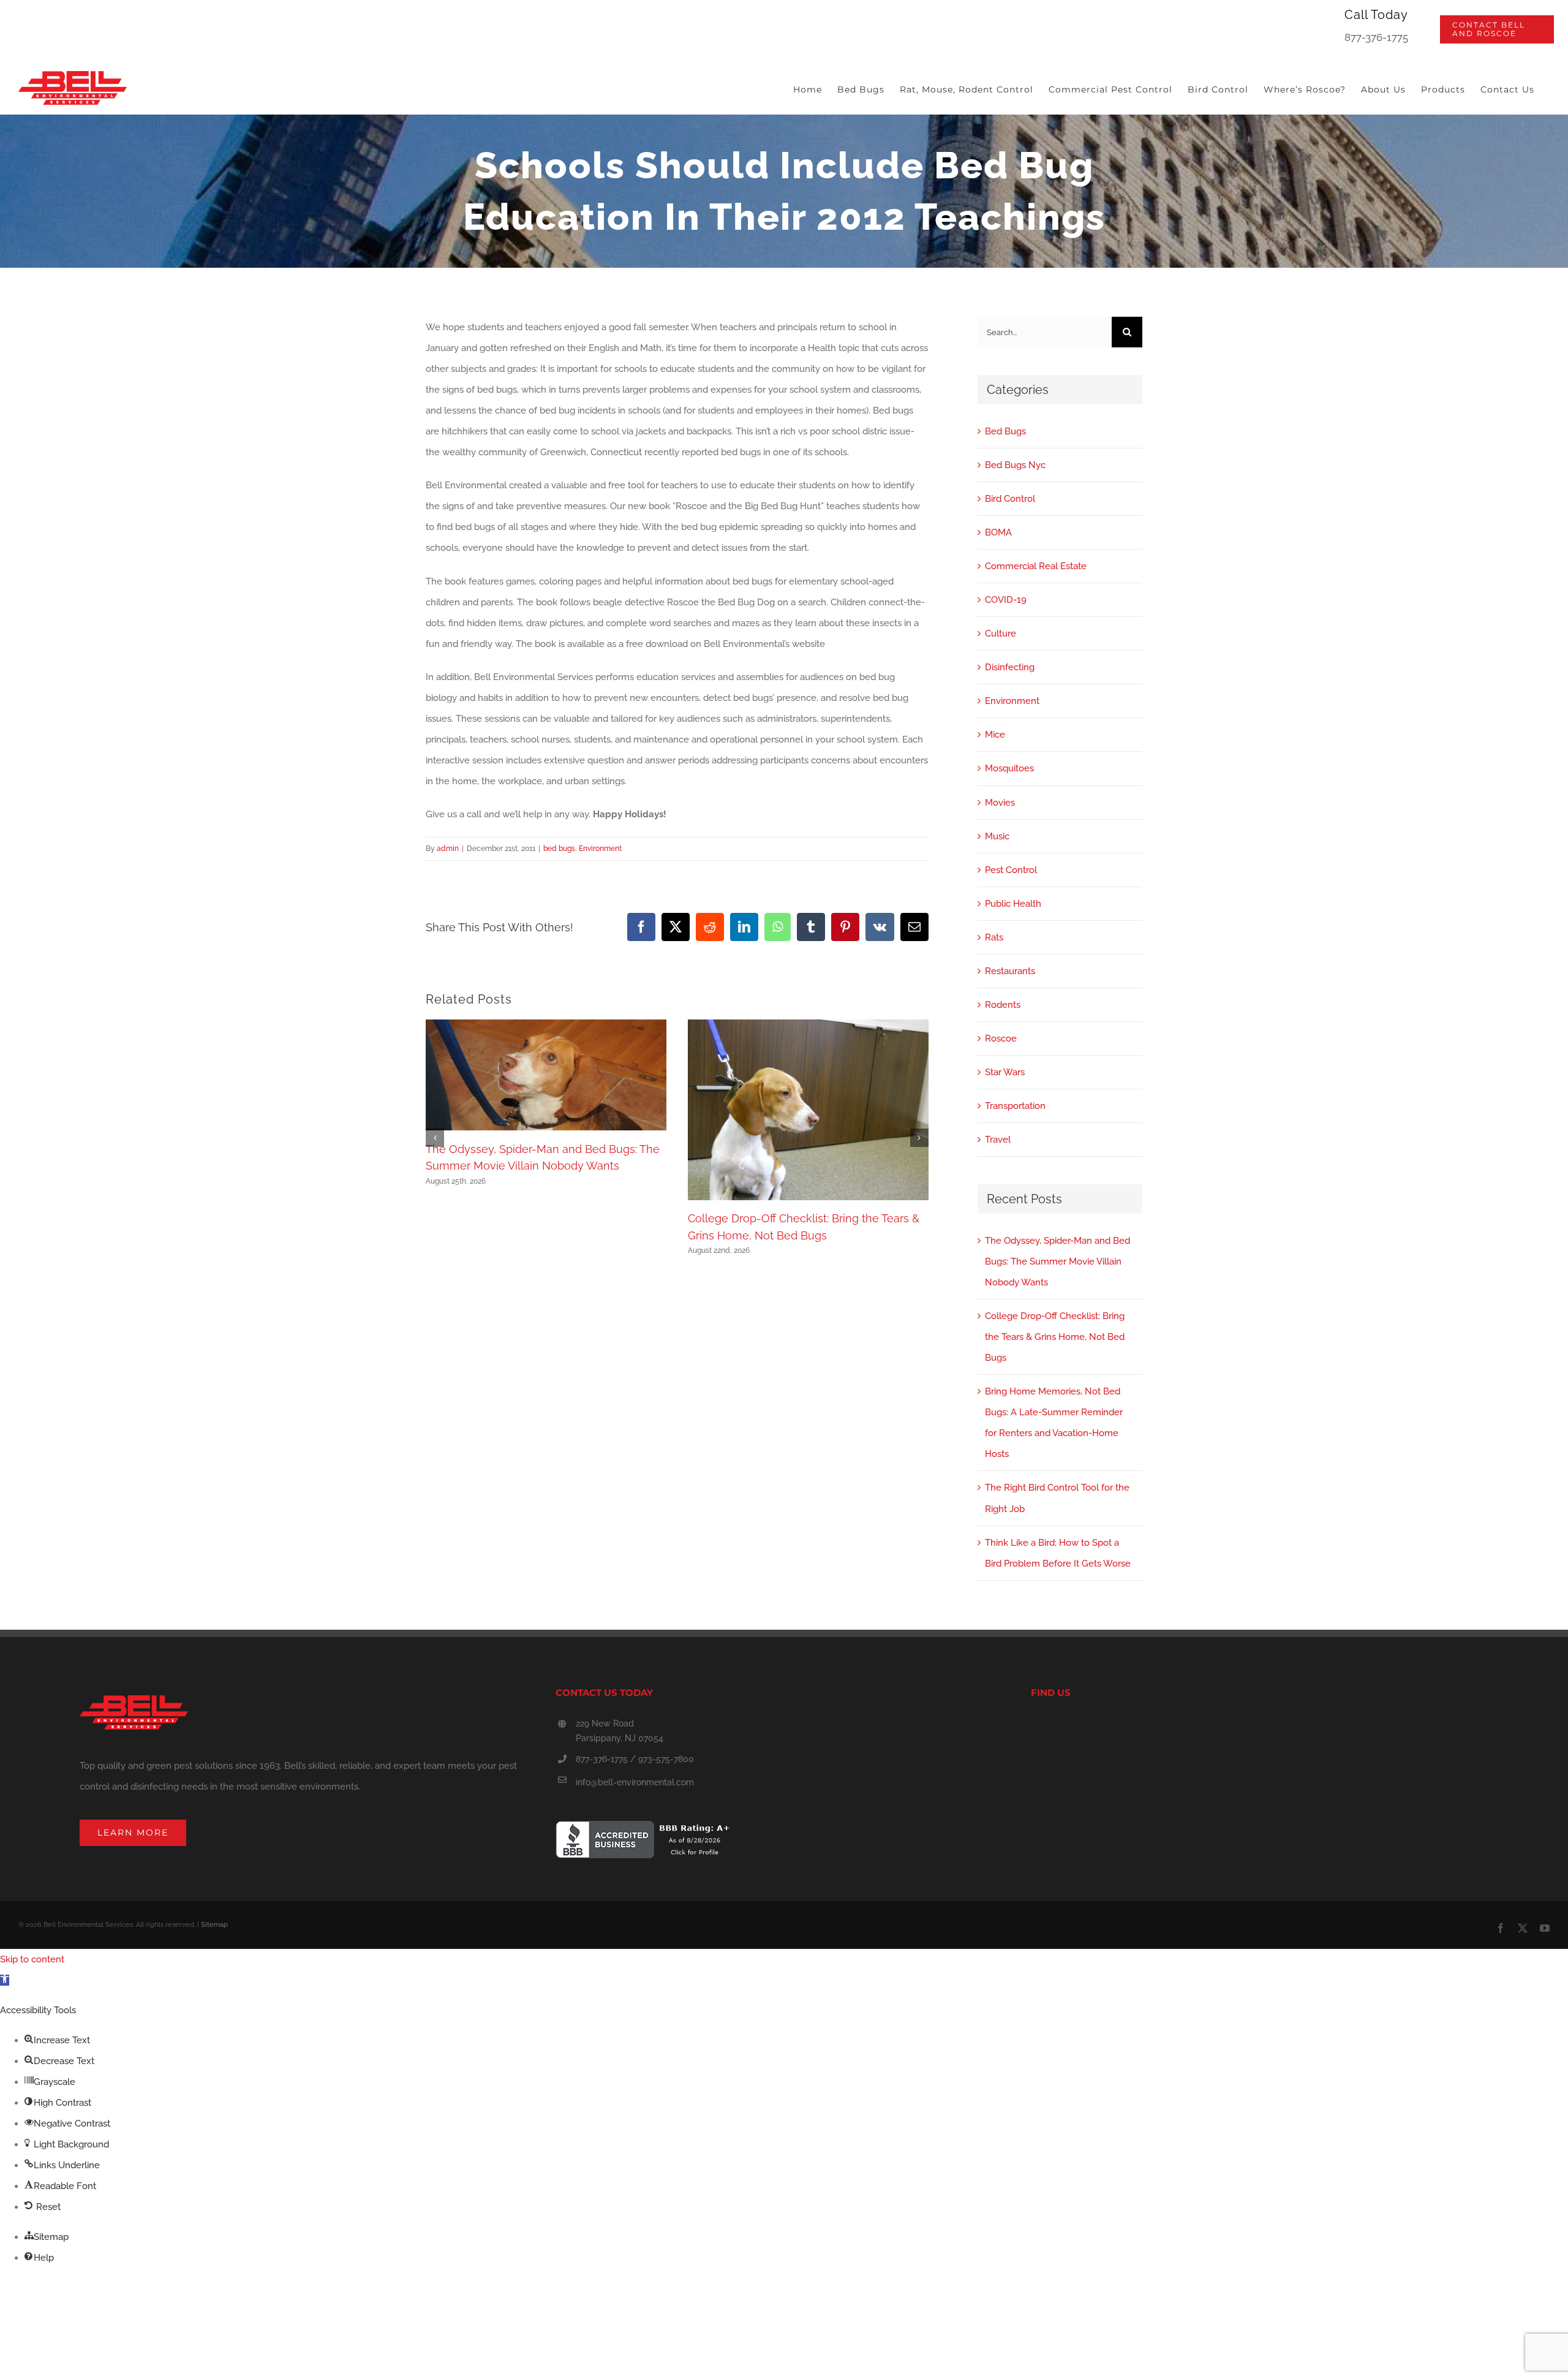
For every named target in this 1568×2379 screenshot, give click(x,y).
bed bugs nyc (1015, 465)
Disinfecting (1010, 667)
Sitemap (214, 1925)
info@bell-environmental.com (635, 1782)
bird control (1010, 499)
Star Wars (1005, 1072)
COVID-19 (1006, 600)
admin (448, 849)
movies (1000, 803)
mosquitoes (1009, 768)
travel (998, 1140)
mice (995, 735)
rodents (1003, 1005)
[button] (435, 1138)
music (997, 836)
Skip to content (32, 1959)
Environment (600, 849)
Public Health (1013, 904)
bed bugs (559, 849)
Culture (1001, 634)
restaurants (1010, 971)
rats (994, 937)
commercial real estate (1036, 566)
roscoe (1001, 1038)
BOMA (998, 532)
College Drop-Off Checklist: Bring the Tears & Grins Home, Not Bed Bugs (1055, 1337)
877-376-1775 (1376, 37)
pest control (1011, 870)
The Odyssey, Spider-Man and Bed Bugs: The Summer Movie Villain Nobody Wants (1057, 1261)
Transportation (1015, 1106)
